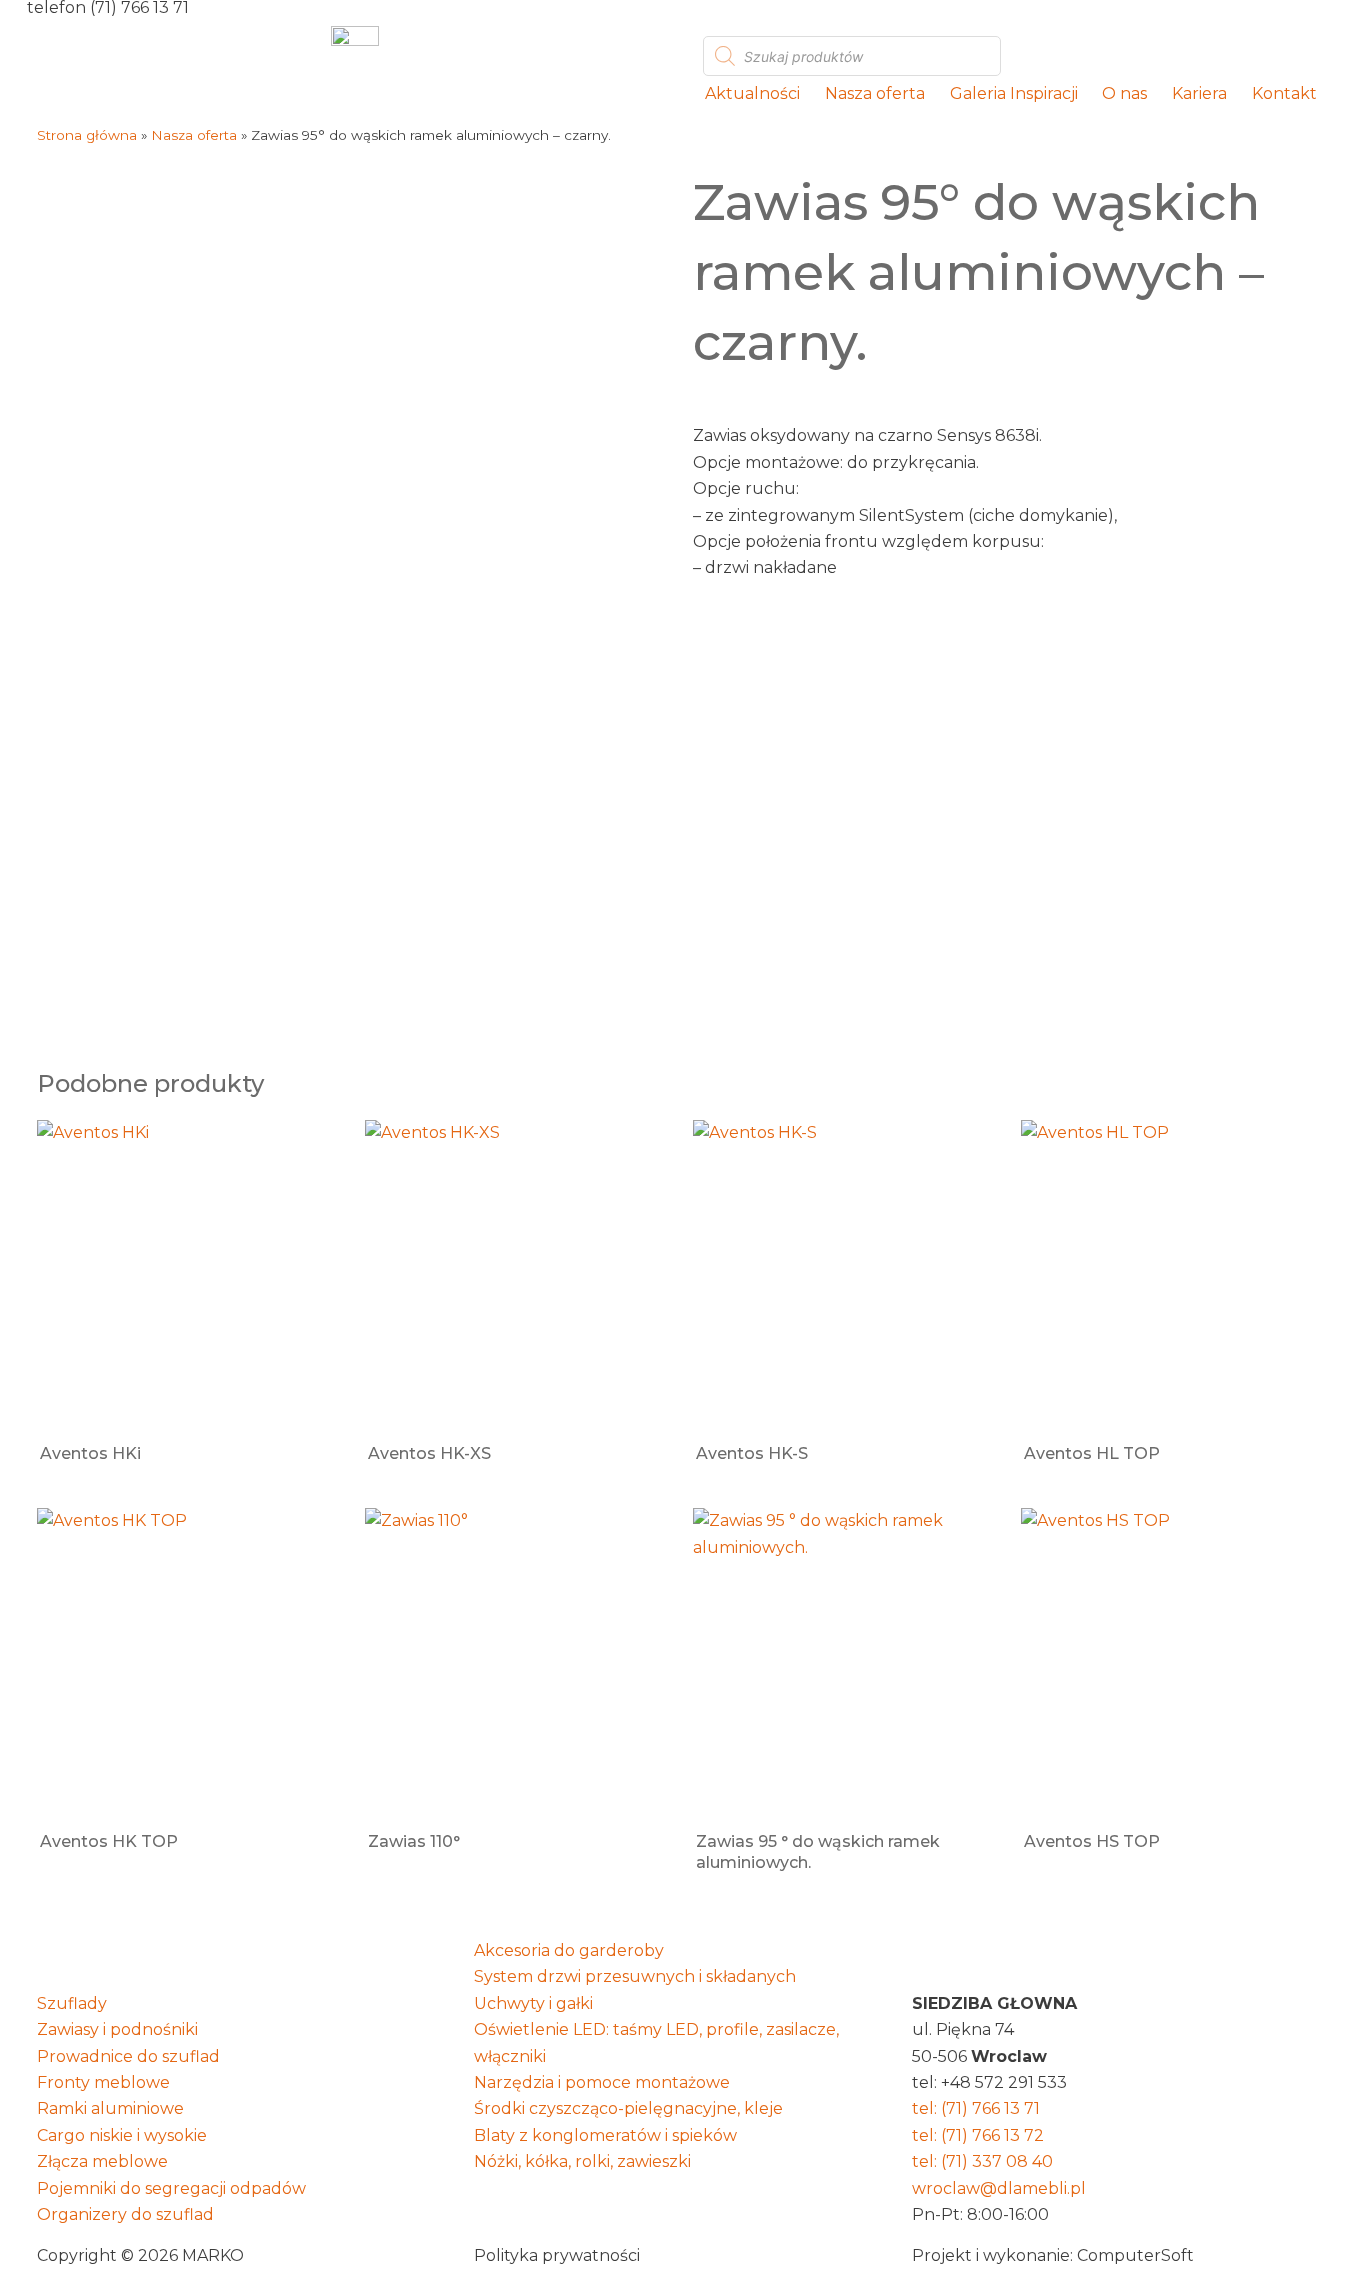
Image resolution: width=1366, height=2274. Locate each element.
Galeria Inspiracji (1014, 94)
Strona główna (87, 135)
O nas (1124, 94)
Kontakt (1284, 94)
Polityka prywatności (557, 2255)
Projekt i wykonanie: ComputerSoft (1053, 2255)
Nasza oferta (875, 94)
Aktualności (752, 94)
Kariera (1199, 94)
